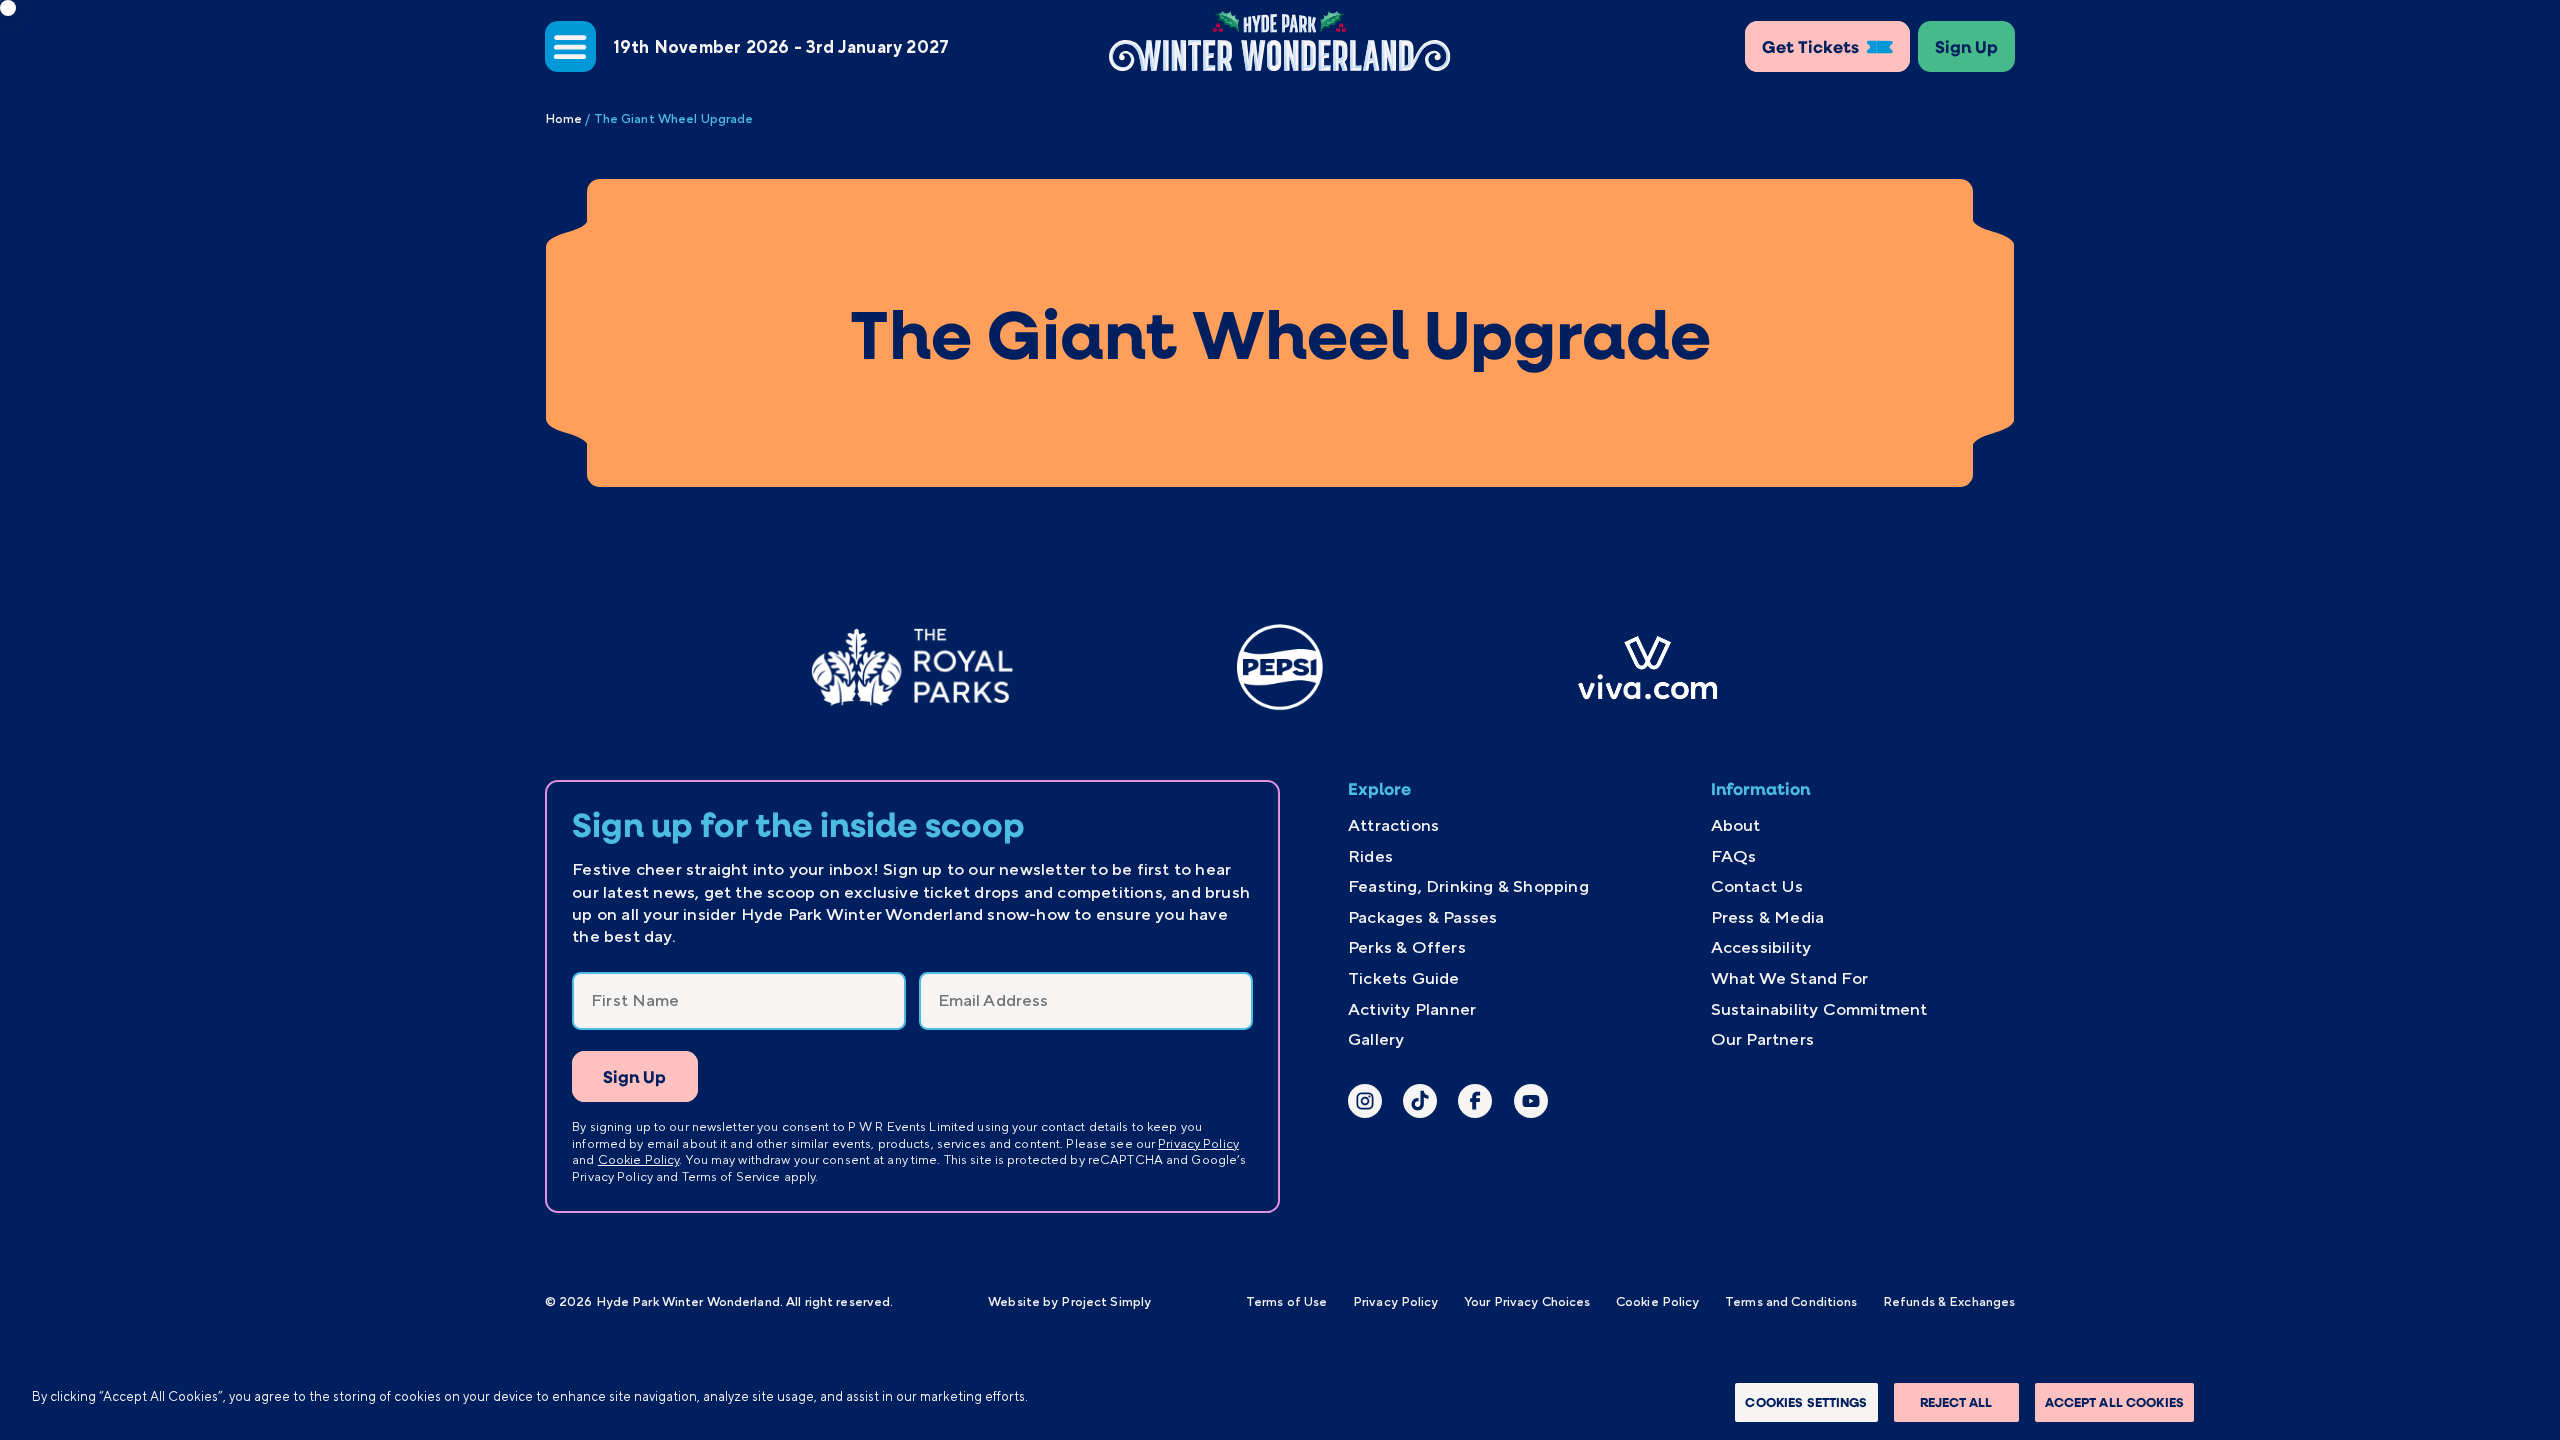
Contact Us (1757, 886)
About (1736, 825)
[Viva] (1647, 667)
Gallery (1376, 1039)
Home (563, 118)
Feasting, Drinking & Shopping (1468, 886)
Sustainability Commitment (1819, 1009)
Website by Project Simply (1069, 1301)
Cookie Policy (639, 1159)
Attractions (1393, 825)
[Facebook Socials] (1475, 1103)
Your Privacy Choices (1527, 1301)
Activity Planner (1412, 1009)
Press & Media (1768, 917)
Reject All (1956, 1402)
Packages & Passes (1422, 917)
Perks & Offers (1407, 947)
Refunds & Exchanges (1949, 1301)
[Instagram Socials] (1365, 1103)
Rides (1370, 856)
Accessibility (1761, 947)
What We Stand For (1789, 978)
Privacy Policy (1198, 1143)
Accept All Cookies (2114, 1402)
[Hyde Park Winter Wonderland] (1280, 41)
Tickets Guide (1404, 978)
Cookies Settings (1806, 1402)
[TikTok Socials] (1420, 1103)
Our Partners (1762, 1039)
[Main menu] (570, 46)
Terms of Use (1286, 1301)
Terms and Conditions (1791, 1301)
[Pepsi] (1280, 667)
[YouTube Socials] (1531, 1103)
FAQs (1734, 856)
